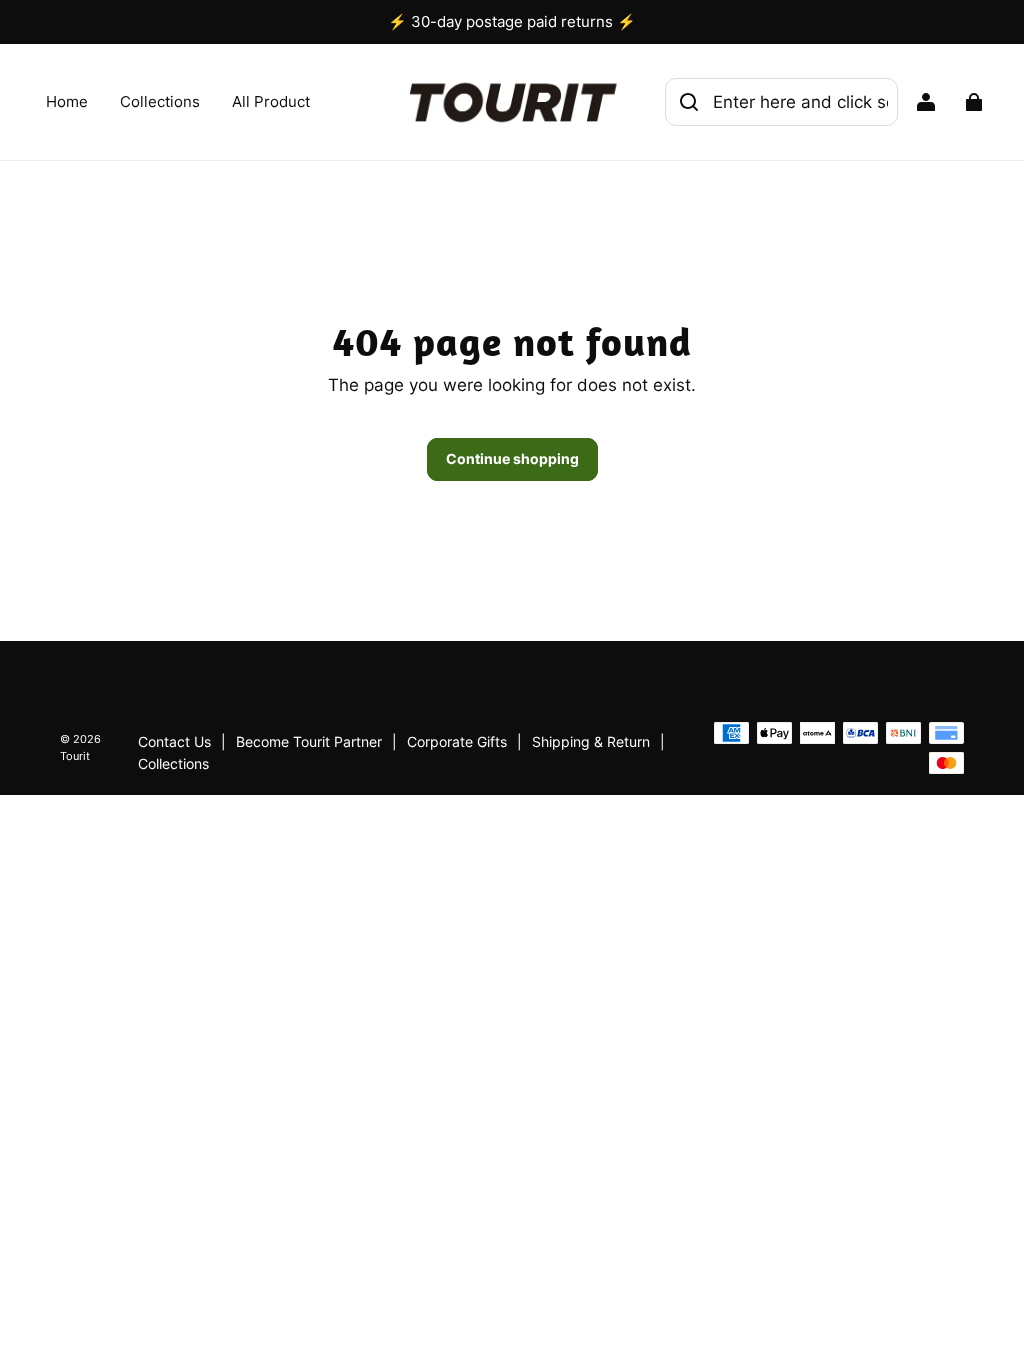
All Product (271, 101)
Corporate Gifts (457, 742)
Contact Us (174, 742)
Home (67, 101)
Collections (160, 101)
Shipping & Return (591, 742)
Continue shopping (512, 458)
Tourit (75, 756)
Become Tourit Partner (309, 742)
